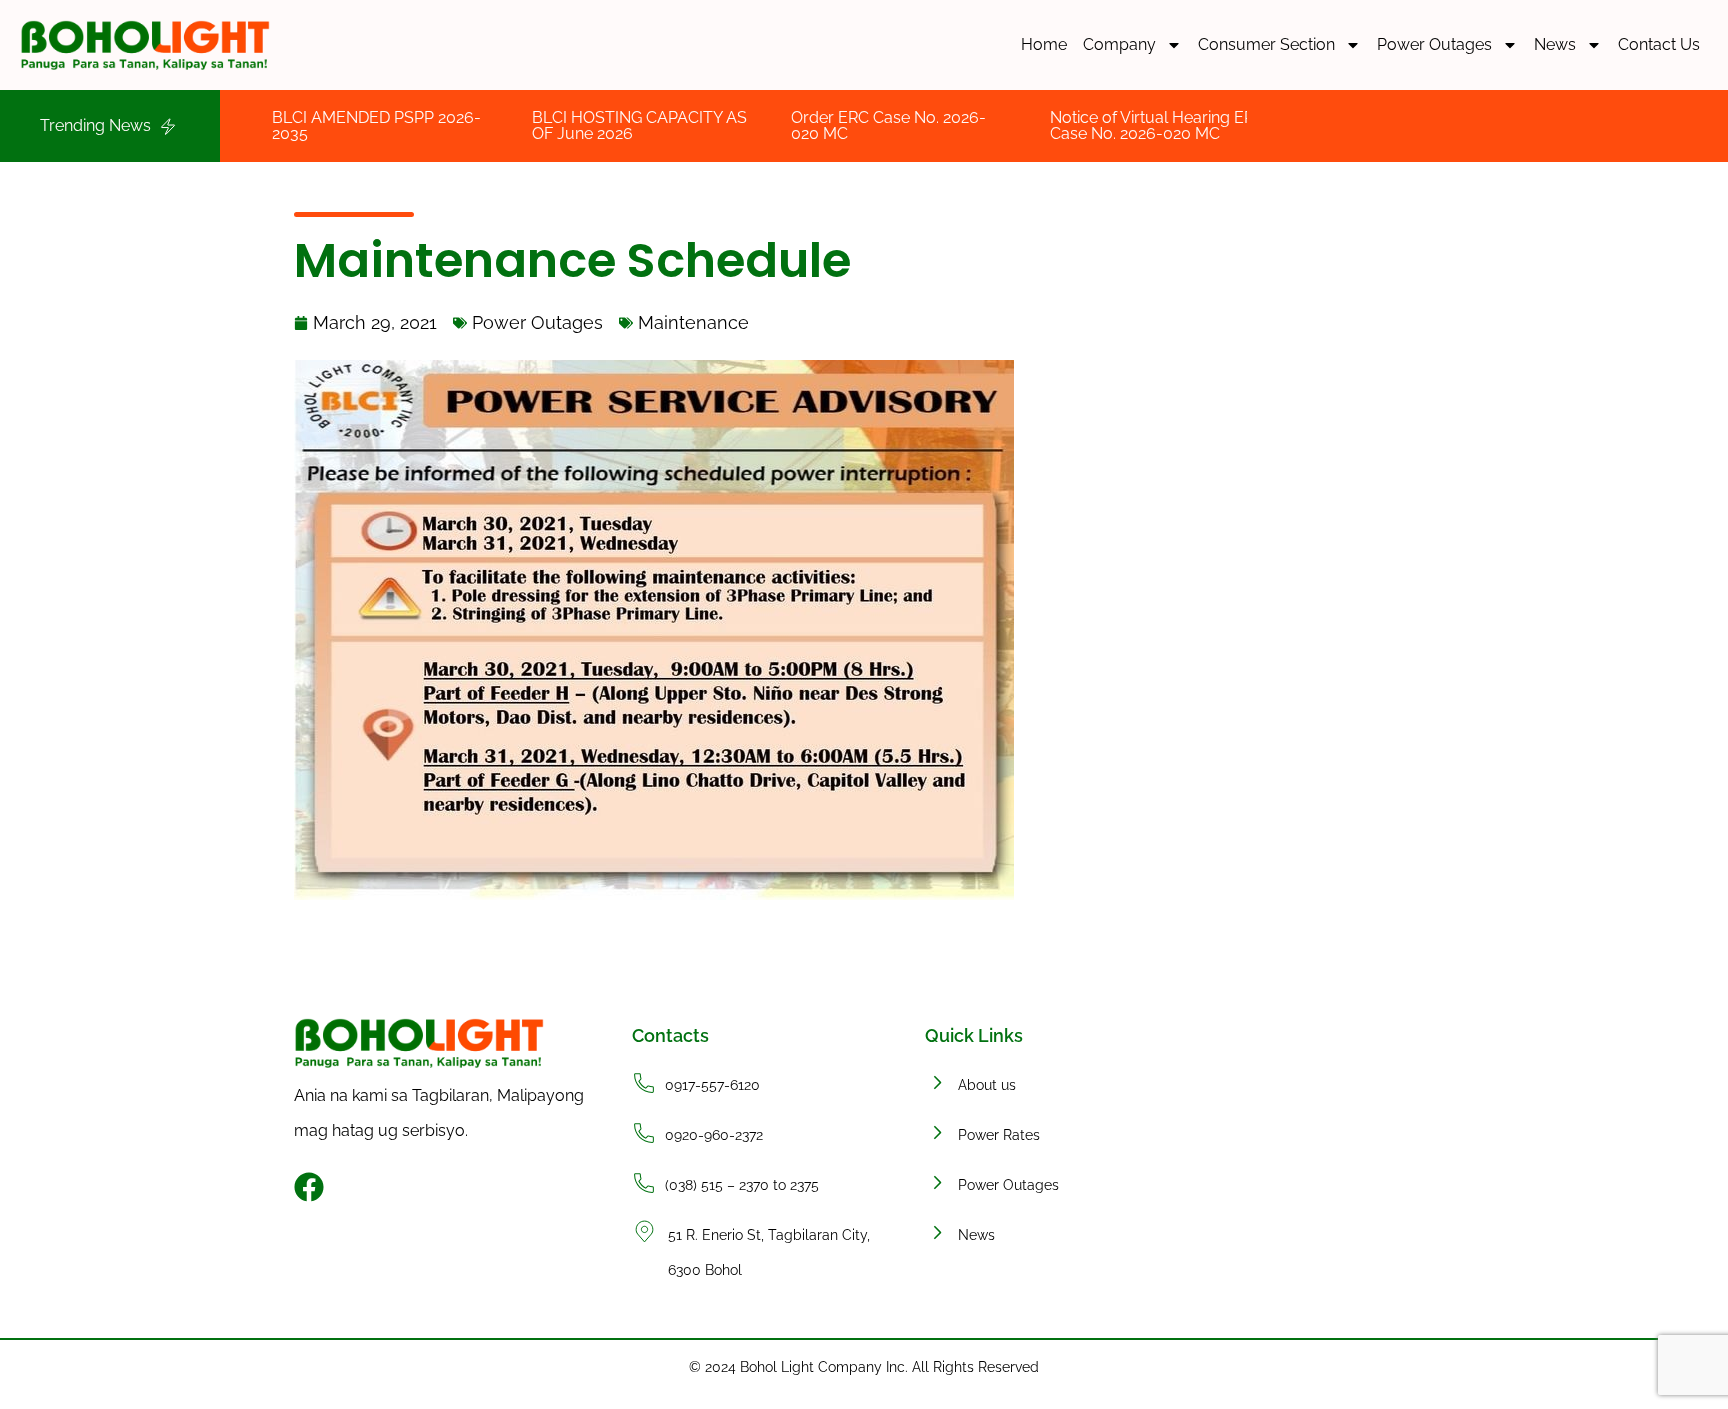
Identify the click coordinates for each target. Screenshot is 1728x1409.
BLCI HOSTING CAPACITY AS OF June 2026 (576, 125)
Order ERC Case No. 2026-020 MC (825, 125)
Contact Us (1659, 44)
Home (1044, 44)
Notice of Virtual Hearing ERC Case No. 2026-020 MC (1094, 125)
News (1555, 44)
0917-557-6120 (712, 1085)
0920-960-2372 (714, 1135)
